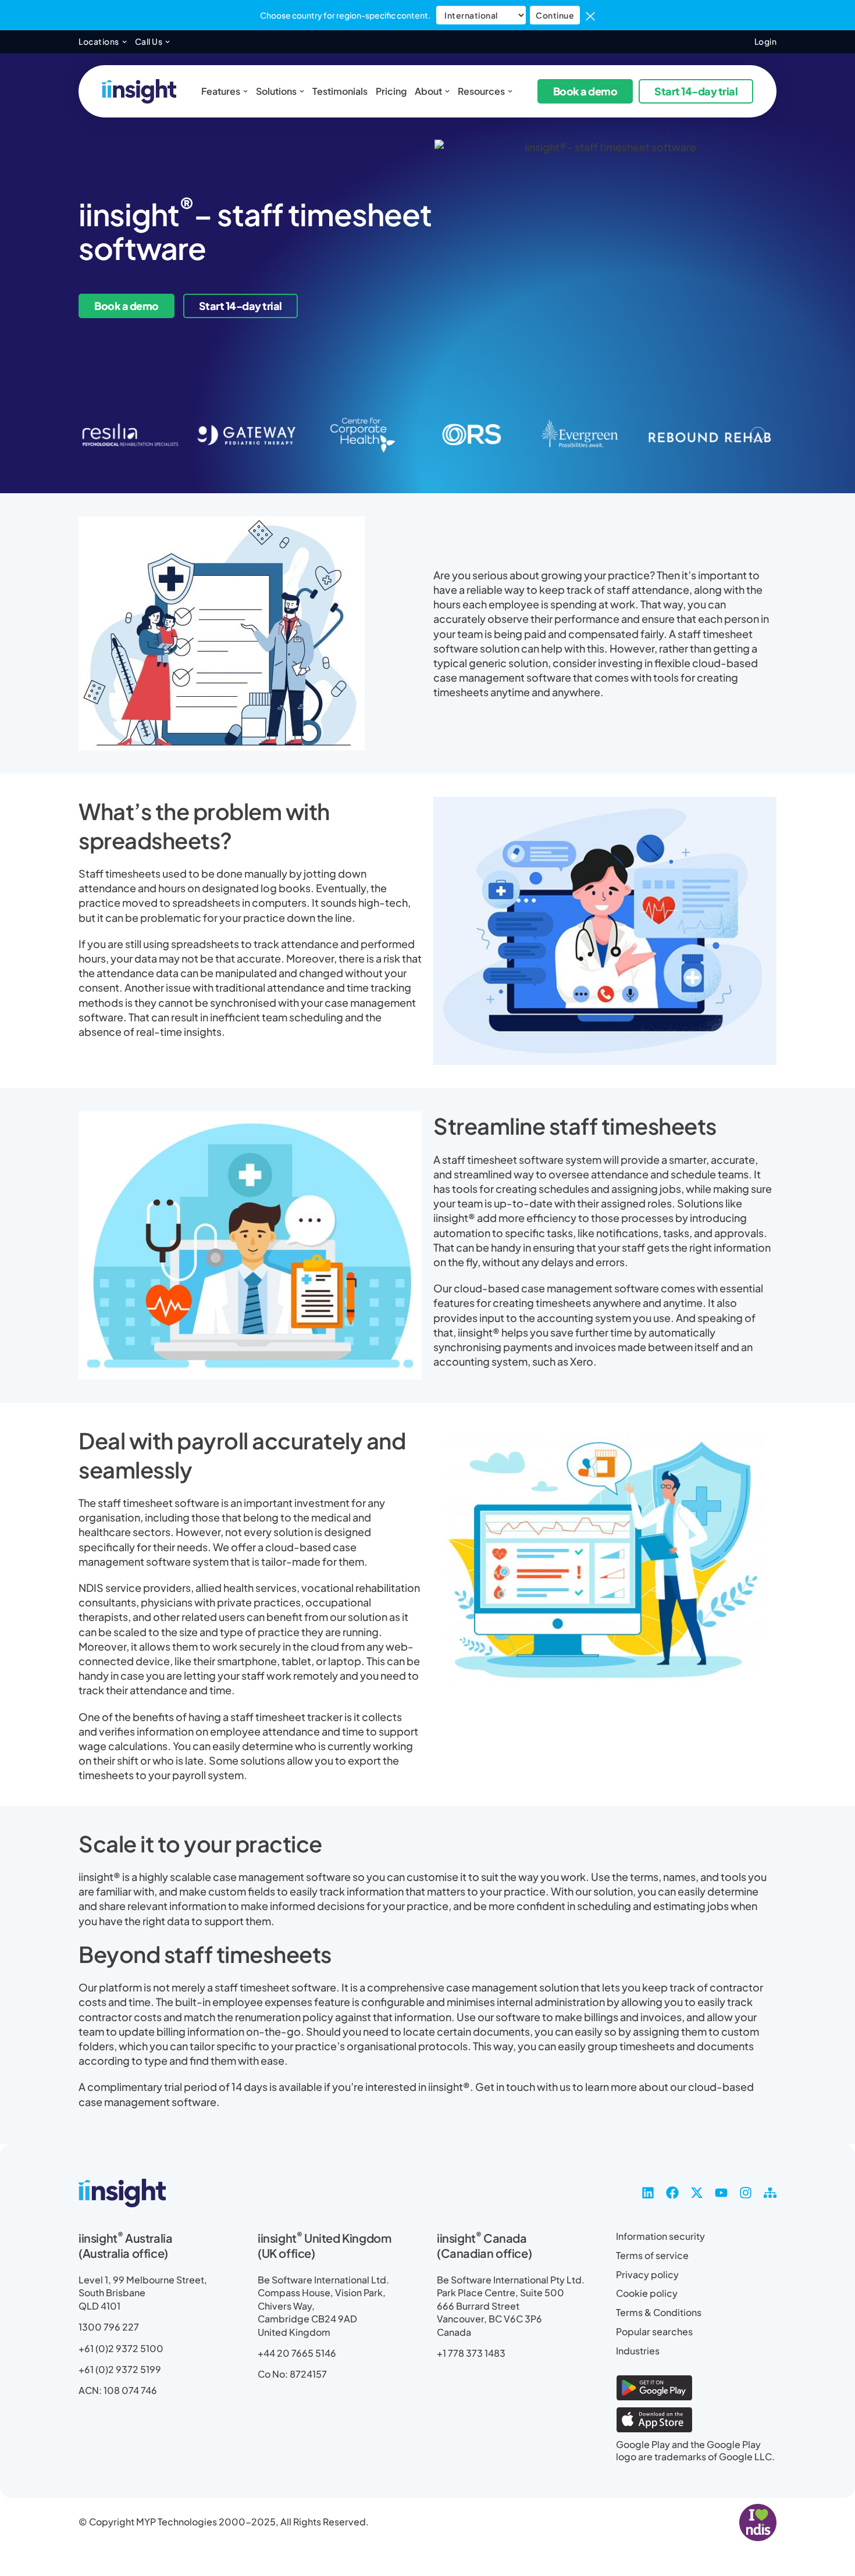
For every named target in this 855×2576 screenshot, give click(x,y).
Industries (638, 2351)
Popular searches (654, 2332)
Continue (555, 15)
